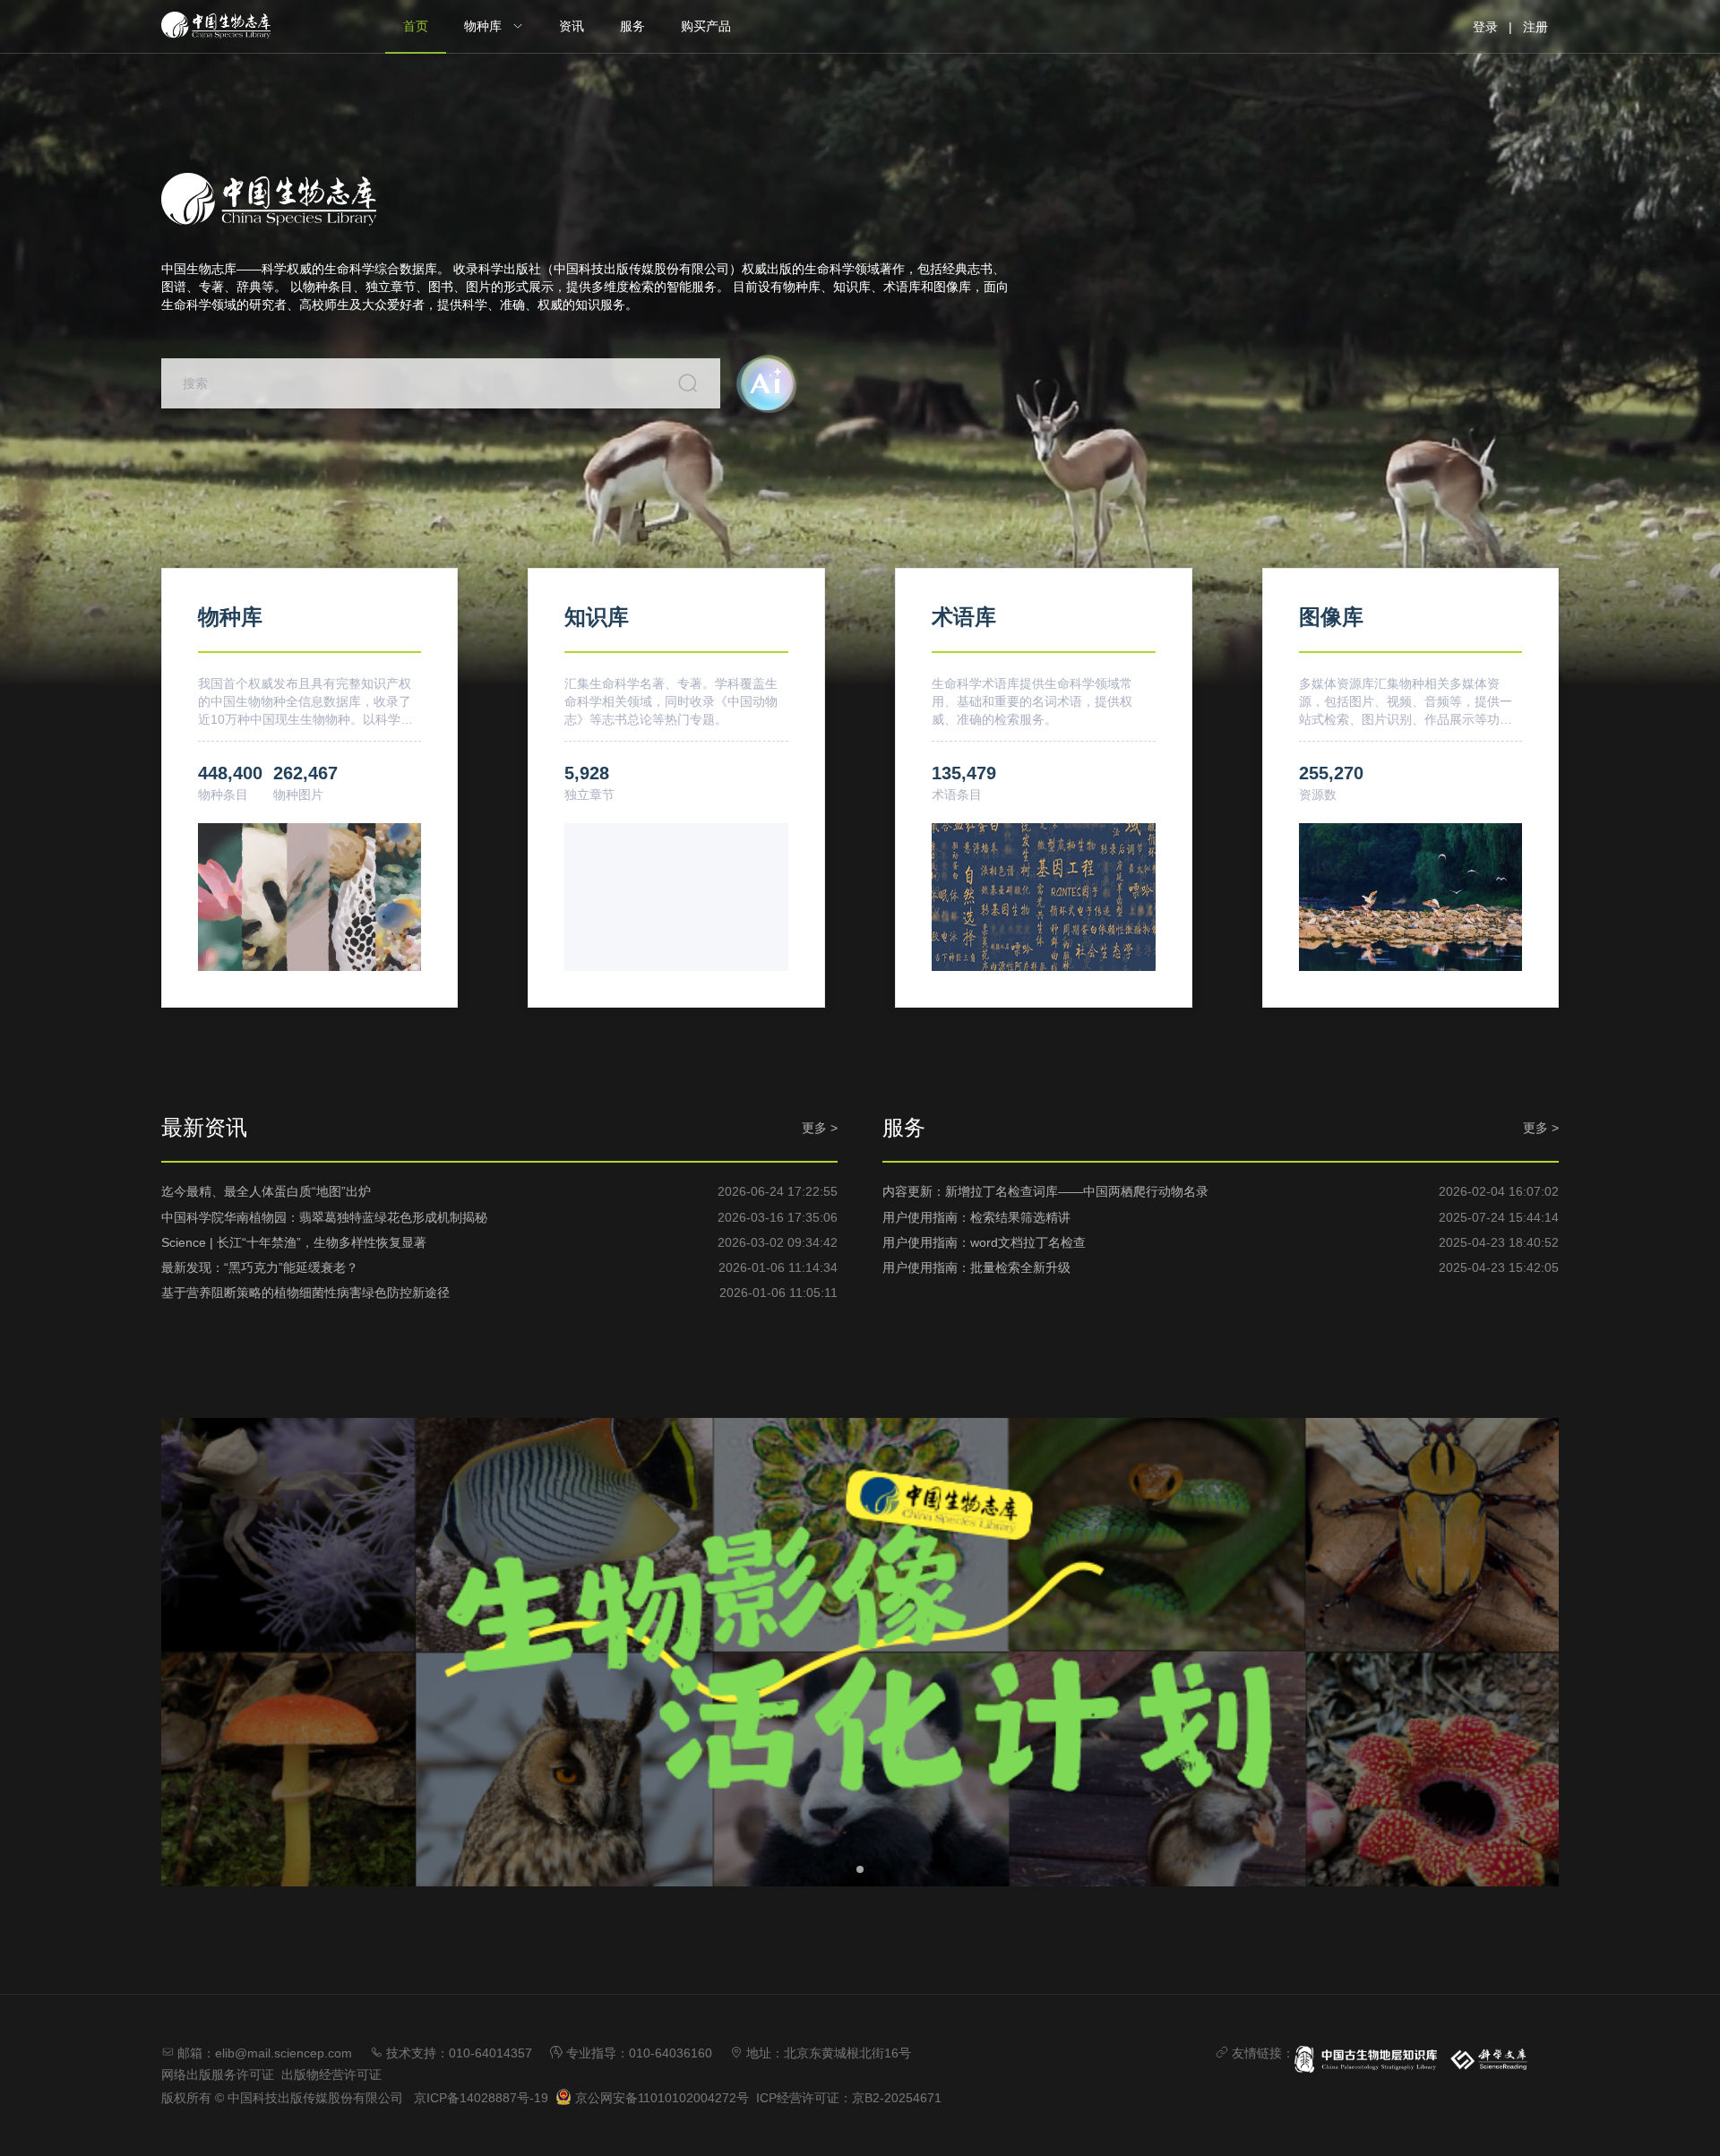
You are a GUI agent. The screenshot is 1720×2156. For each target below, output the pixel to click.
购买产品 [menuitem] (706, 26)
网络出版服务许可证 (218, 2074)
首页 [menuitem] (416, 26)
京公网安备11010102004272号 (660, 2098)
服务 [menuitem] (632, 26)
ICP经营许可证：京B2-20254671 (849, 2098)
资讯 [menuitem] (572, 26)
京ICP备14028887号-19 (481, 2098)
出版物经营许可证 (331, 2074)
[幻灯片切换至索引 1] (860, 1869)
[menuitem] (494, 27)
